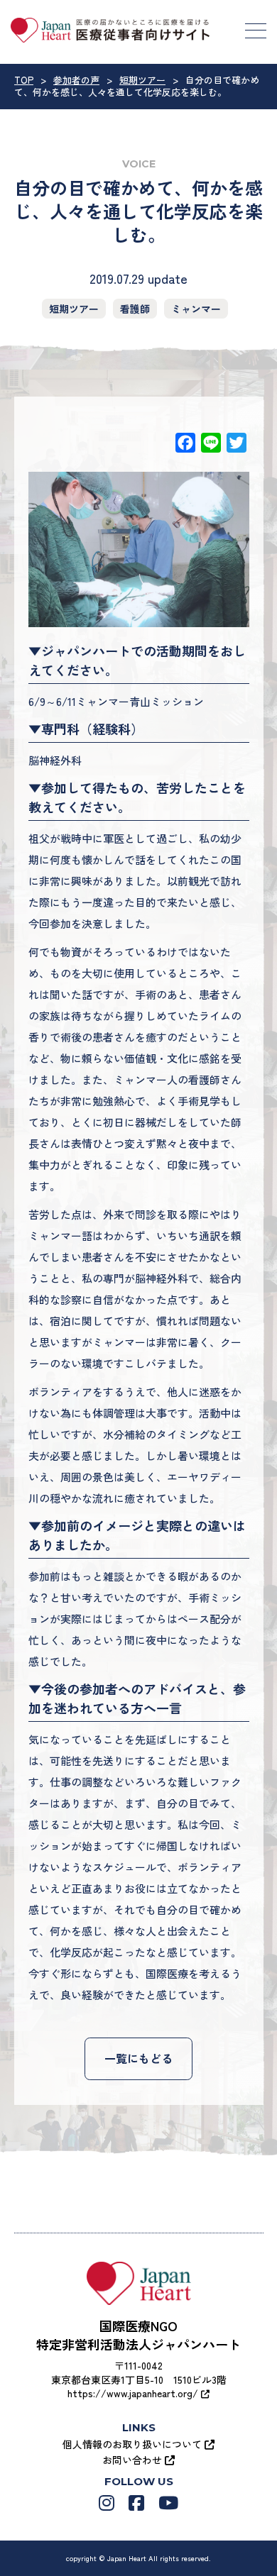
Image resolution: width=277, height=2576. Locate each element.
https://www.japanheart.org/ (134, 2393)
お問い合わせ (134, 2460)
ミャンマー (196, 309)
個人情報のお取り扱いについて (134, 2444)
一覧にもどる (138, 2058)
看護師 (135, 309)
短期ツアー (74, 309)
